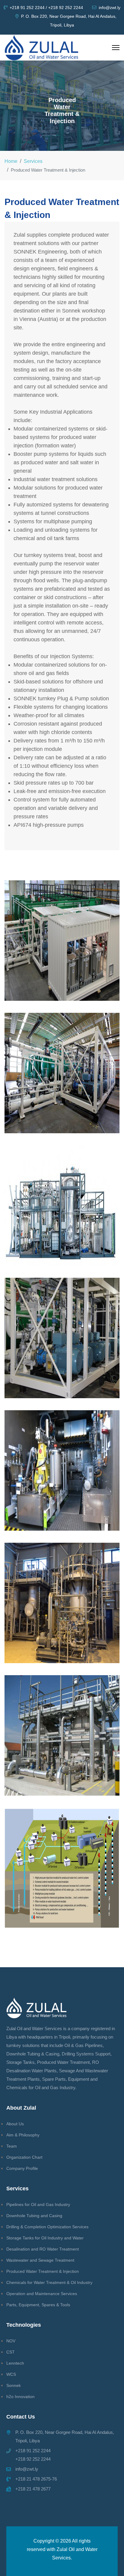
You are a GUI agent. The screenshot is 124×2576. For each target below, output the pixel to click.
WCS (11, 2374)
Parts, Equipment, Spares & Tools (38, 2305)
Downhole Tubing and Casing (34, 2216)
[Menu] (116, 48)
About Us (15, 2124)
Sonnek (14, 2385)
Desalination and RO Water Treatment (43, 2249)
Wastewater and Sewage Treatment (40, 2260)
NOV (11, 2341)
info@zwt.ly (110, 8)
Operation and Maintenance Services (42, 2294)
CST (11, 2352)
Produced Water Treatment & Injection (43, 2271)
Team (12, 2146)
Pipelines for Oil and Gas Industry (38, 2204)
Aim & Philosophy (23, 2135)
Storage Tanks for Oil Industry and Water (45, 2238)
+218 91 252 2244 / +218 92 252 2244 (46, 8)
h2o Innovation (20, 2397)
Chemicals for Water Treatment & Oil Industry (49, 2282)
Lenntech (15, 2363)
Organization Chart (24, 2157)
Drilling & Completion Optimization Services (47, 2227)
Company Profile (22, 2168)
